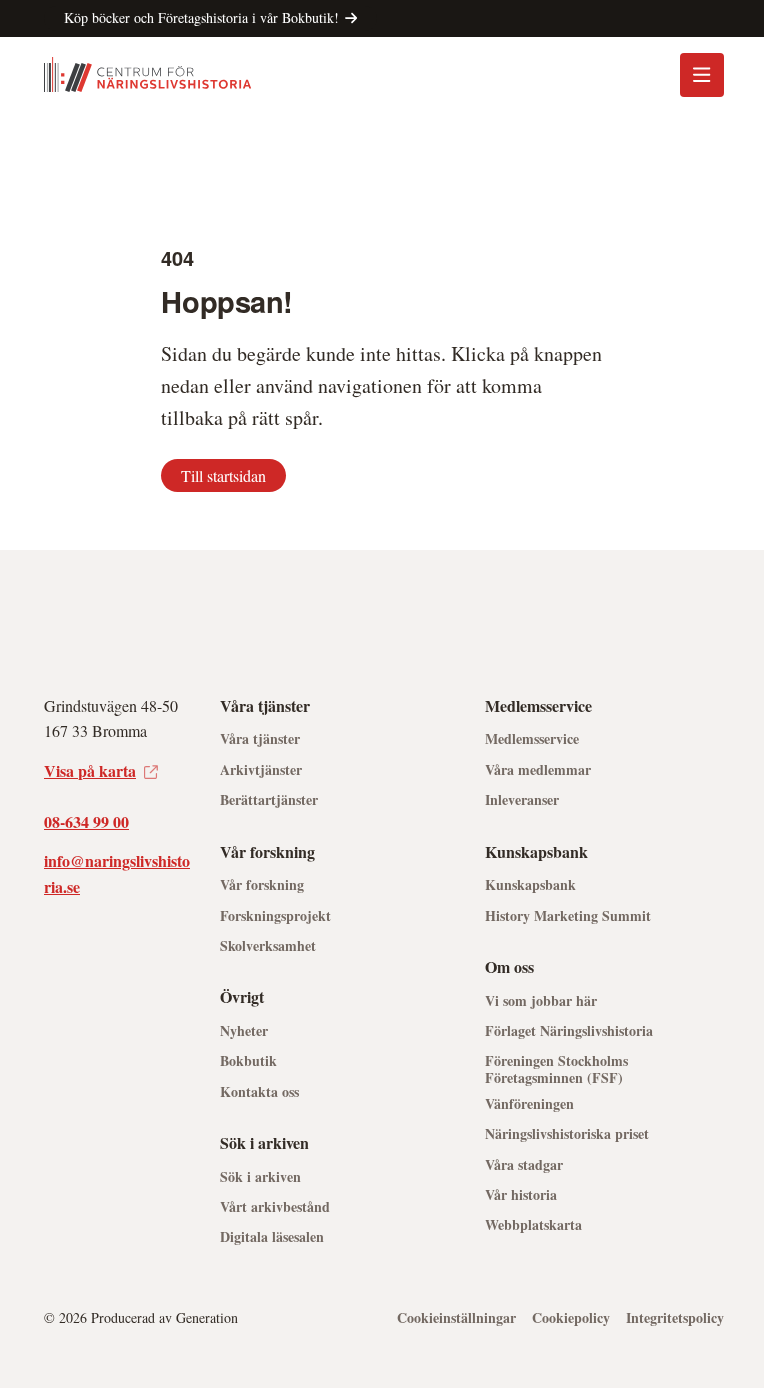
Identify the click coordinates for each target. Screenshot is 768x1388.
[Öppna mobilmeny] (702, 75)
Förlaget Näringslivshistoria (569, 1031)
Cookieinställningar (456, 1318)
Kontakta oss (259, 1092)
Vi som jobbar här (541, 1001)
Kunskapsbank (530, 885)
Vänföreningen (529, 1104)
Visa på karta (90, 770)
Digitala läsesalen (272, 1237)
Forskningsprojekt (275, 916)
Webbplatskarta (533, 1225)
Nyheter (244, 1031)
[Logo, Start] (148, 74)
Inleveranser (522, 800)
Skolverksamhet (268, 946)
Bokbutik (248, 1061)
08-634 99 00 (86, 821)
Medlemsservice (532, 739)
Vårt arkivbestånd (275, 1207)
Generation (207, 1317)
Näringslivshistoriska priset (567, 1134)
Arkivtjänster (261, 770)
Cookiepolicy (571, 1318)
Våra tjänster (260, 739)
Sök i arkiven (260, 1177)
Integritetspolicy (675, 1318)
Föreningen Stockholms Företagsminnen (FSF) (556, 1070)
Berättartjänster (269, 800)
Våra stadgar (524, 1165)
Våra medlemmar (538, 770)
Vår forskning (262, 885)
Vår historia (521, 1195)
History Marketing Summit (568, 916)
